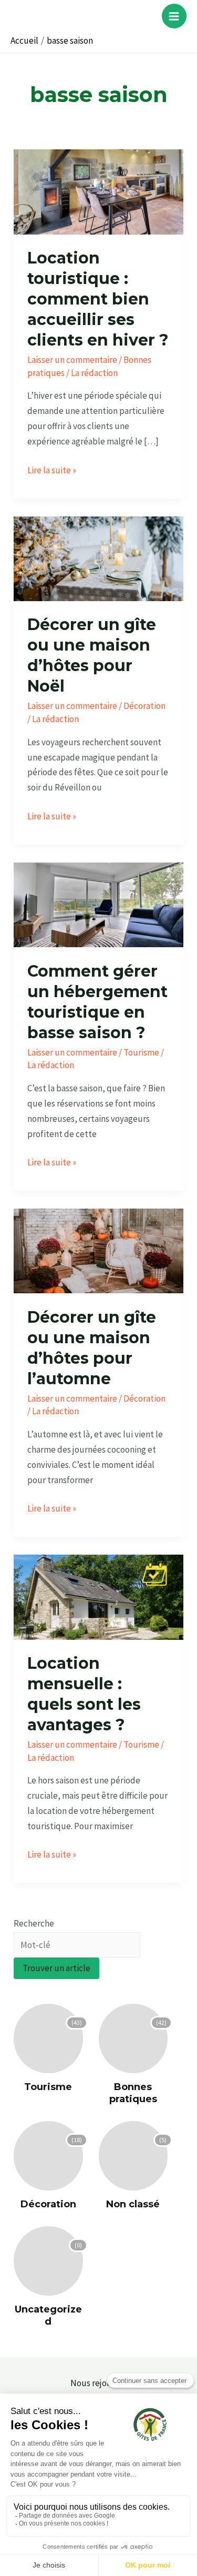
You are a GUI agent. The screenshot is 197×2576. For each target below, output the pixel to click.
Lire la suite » (52, 469)
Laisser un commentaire (72, 360)
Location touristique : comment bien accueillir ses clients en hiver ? (98, 299)
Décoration (144, 706)
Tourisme (141, 1052)
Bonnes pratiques (133, 2093)
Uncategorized (48, 2315)
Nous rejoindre (98, 2383)
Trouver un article (56, 1968)
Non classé (133, 2204)
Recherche (34, 1923)
